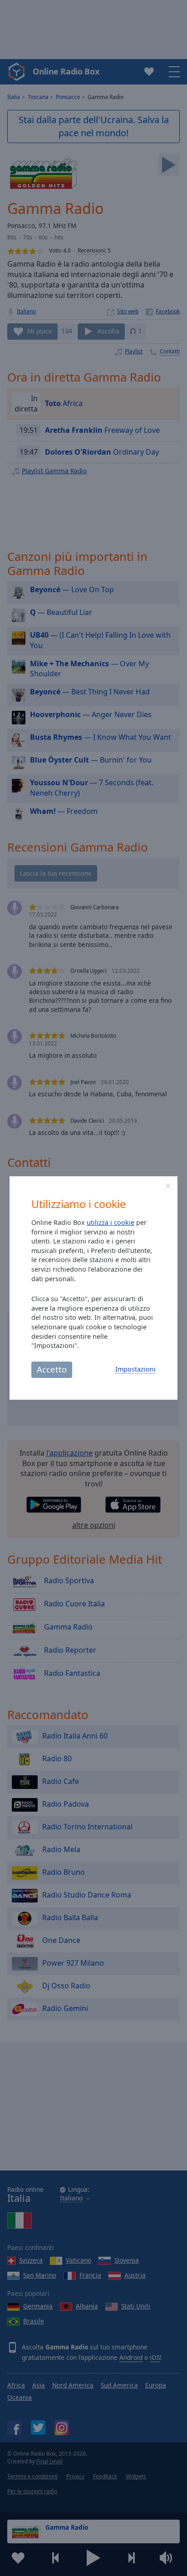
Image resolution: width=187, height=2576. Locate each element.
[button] (168, 1186)
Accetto (52, 1369)
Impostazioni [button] (135, 1369)
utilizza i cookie (111, 1222)
